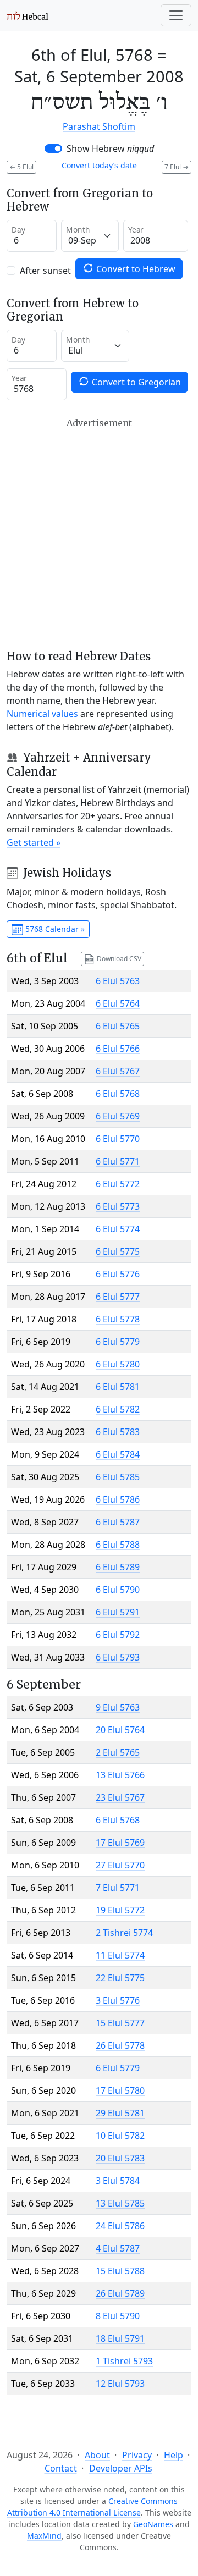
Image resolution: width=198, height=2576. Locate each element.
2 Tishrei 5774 (124, 1933)
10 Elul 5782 (120, 2136)
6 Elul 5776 (118, 1274)
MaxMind (44, 2536)
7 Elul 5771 (118, 1888)
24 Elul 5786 (120, 2226)
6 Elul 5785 (118, 1477)
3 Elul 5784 (118, 2181)
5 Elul (21, 167)
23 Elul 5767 (120, 1797)
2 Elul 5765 (118, 1752)
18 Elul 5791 (120, 2338)
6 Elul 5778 (118, 1319)
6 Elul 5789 (118, 1567)
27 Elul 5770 (120, 1865)
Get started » (34, 842)
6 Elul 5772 (118, 1184)
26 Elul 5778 (120, 2045)
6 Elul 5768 (118, 1094)
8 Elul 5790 (118, 2316)
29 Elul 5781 (120, 2113)
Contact (61, 2468)
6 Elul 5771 (118, 1161)
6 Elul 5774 (118, 1229)
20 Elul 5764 (120, 1730)
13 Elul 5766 (120, 1775)
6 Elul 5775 (118, 1251)
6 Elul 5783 (118, 1432)
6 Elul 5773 (118, 1206)
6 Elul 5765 (118, 1026)
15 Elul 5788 (120, 2271)
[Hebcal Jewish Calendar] (28, 15)
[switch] (53, 148)
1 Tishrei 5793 (124, 2361)
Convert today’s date (99, 165)
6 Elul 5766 (118, 1049)
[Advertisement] (99, 534)
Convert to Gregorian (135, 382)
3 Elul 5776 (118, 2000)
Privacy (137, 2455)
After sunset (45, 271)
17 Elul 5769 (120, 1843)
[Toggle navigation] (176, 15)
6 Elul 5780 (118, 1364)
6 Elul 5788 (118, 1545)
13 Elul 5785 (120, 2203)
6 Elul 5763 (118, 981)
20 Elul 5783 (120, 2158)
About (97, 2455)
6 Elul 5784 (118, 1454)
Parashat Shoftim (99, 126)
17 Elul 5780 (120, 2090)
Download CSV (118, 958)
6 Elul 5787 (118, 1522)
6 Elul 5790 (118, 1590)
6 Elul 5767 (118, 1071)
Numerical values (42, 714)
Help (174, 2455)
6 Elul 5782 (118, 1409)
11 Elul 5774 (120, 1955)
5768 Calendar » (54, 929)
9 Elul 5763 (118, 1707)
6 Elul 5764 (118, 1003)
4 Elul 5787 (118, 2248)
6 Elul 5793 (118, 1657)
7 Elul (177, 167)
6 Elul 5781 (118, 1387)
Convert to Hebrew (135, 269)
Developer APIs (121, 2468)
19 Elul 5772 (120, 1910)
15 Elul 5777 (120, 2023)
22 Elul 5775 (120, 1978)
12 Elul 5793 (120, 2384)
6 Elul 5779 (118, 1342)
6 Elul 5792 (118, 1635)
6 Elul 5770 (118, 1139)
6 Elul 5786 (118, 1499)
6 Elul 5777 (118, 1297)
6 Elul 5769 (118, 1116)
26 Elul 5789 (120, 2293)
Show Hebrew (110, 148)
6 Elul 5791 (118, 1612)
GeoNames (153, 2524)
